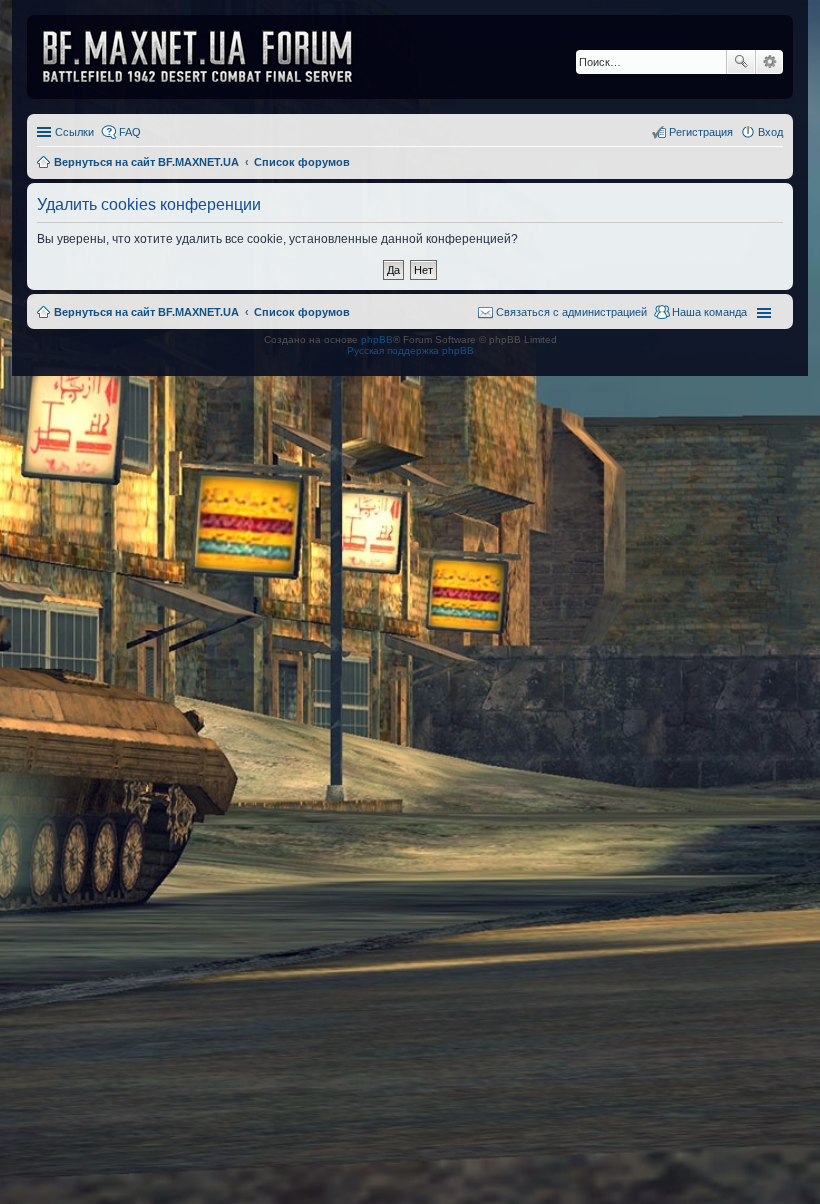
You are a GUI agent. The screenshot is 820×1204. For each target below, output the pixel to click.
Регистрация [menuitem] (701, 132)
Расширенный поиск (769, 62)
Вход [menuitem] (770, 132)
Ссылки (74, 132)
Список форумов (302, 312)
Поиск (741, 62)
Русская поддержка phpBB (410, 350)
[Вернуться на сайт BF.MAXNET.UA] (210, 57)
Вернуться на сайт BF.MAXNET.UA (146, 312)
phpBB (377, 339)
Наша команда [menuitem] (709, 312)
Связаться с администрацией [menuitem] (571, 312)
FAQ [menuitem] (130, 132)
